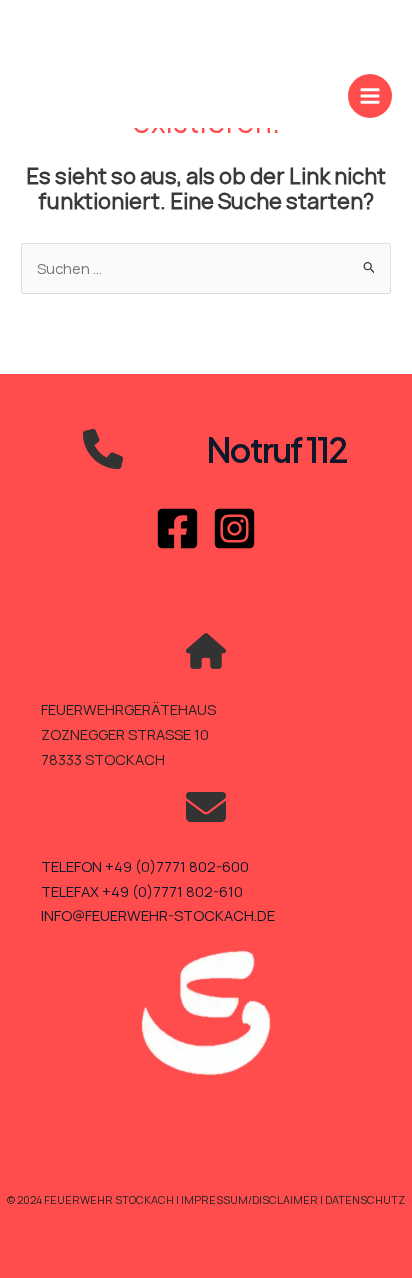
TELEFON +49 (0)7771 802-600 (145, 866)
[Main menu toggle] (370, 96)
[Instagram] (234, 528)
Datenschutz (365, 1199)
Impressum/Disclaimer (250, 1199)
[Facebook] (177, 528)
